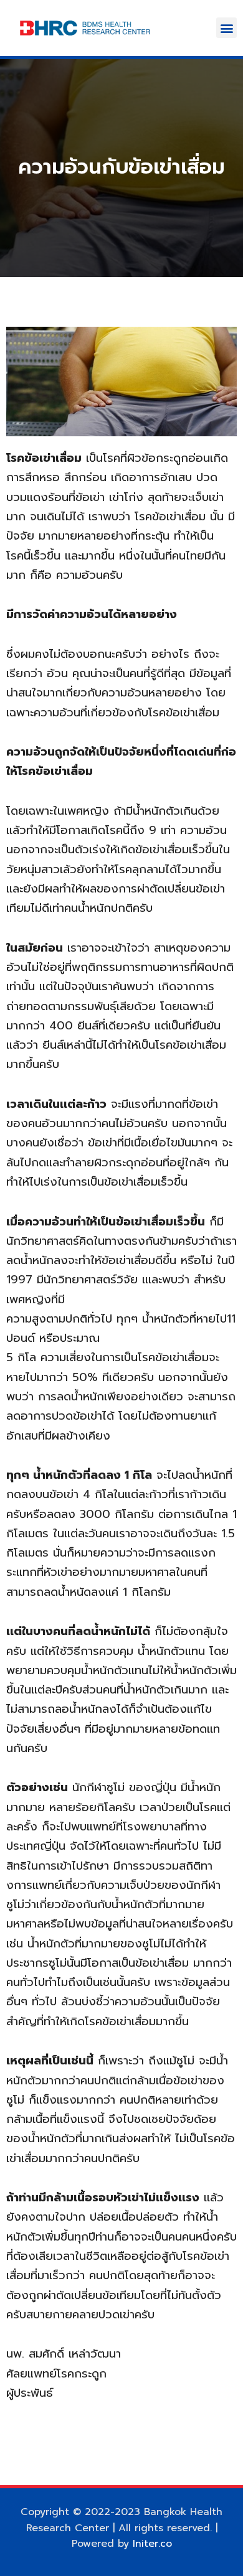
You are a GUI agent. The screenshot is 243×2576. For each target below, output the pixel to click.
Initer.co (152, 2544)
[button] (226, 28)
